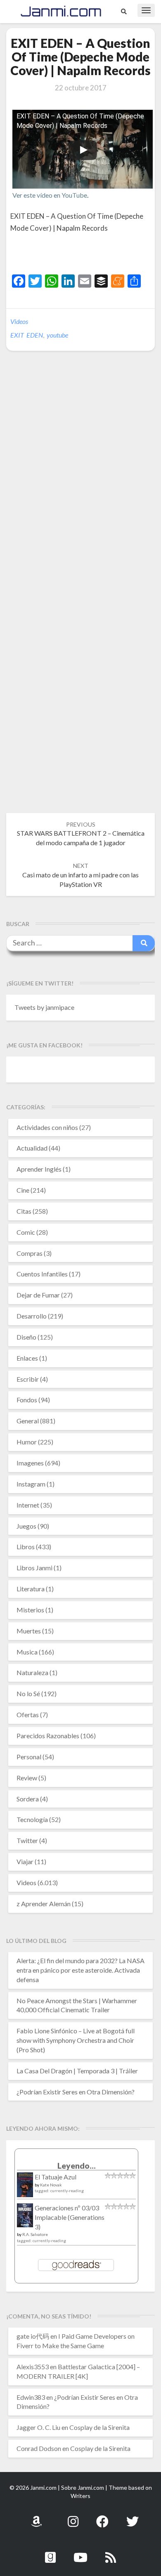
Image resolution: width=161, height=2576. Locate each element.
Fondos (27, 1400)
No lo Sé (28, 1693)
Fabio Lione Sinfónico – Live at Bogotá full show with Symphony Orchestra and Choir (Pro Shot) (76, 2040)
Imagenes (30, 1463)
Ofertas (28, 1715)
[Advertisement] (86, 255)
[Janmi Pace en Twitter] (133, 2517)
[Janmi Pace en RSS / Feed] (111, 2553)
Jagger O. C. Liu (38, 2427)
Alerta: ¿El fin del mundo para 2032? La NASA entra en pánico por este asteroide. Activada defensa (80, 1970)
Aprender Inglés (39, 1169)
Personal (29, 1757)
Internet (28, 1505)
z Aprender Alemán (44, 1904)
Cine (23, 1190)
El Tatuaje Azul (56, 2177)
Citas (24, 1211)
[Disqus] (80, 484)
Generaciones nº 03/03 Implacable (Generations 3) (70, 2217)
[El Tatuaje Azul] (25, 2189)
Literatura (31, 1589)
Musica (27, 1652)
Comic (26, 1232)
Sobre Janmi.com (83, 2487)
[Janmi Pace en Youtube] (80, 2553)
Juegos (26, 1526)
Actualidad (32, 1148)
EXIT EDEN (27, 335)
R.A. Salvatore (35, 2234)
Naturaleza (32, 1672)
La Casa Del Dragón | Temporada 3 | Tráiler (77, 2071)
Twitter (27, 1840)
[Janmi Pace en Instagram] (73, 2517)
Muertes (29, 1631)
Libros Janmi (34, 1568)
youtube (57, 335)
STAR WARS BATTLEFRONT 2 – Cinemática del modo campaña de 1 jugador (81, 834)
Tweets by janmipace (44, 1007)
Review (27, 1778)
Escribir (28, 1379)
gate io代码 (33, 2336)
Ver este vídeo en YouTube (50, 195)
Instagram (31, 1484)
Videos (19, 321)
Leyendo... (77, 2166)
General (28, 1421)
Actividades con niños (47, 1127)
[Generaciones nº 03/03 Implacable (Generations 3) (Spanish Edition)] (25, 2218)
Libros (26, 1547)
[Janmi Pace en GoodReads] (50, 2553)
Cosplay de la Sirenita (99, 2427)
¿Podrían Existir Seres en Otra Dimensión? (76, 2092)
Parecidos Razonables (48, 1736)
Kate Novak (51, 2185)
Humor (27, 1442)
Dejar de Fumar (38, 1295)
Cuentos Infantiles (42, 1274)
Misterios (30, 1610)
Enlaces (27, 1358)
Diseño (26, 1337)
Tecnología (32, 1819)
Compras (30, 1253)
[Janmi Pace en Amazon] (36, 2517)
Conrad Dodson (39, 2448)
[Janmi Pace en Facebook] (102, 2517)
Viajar (25, 1861)
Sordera (28, 1799)
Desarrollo (32, 1316)
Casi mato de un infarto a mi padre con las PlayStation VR (80, 875)
